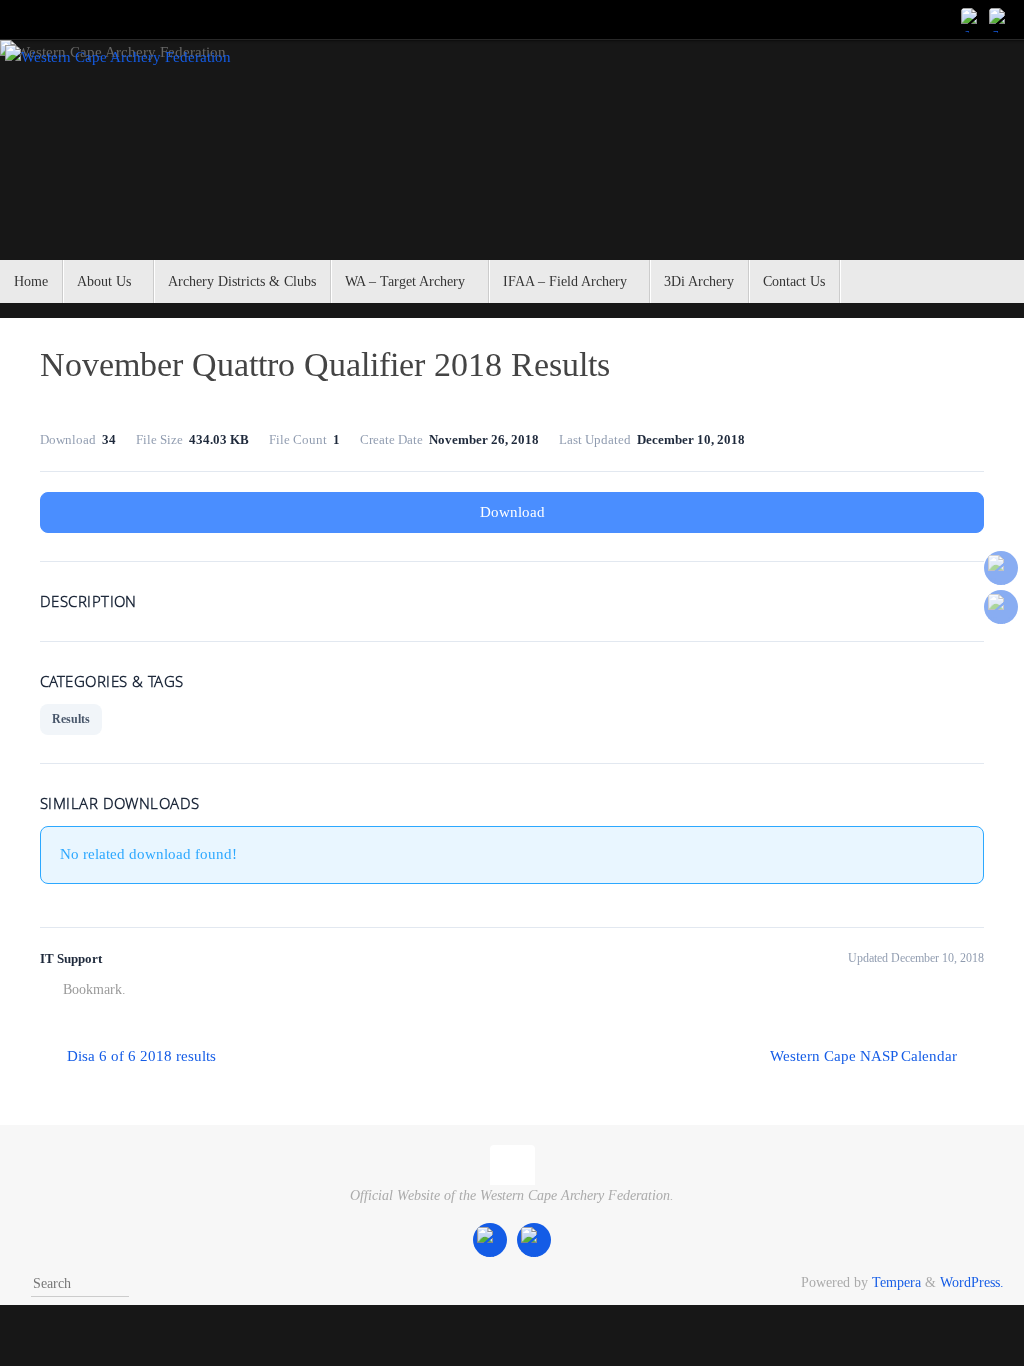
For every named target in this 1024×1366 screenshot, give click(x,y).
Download (512, 512)
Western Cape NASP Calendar (865, 1056)
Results (71, 719)
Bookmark (92, 989)
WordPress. (972, 1282)
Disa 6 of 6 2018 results (139, 1056)
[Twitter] (1000, 19)
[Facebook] (972, 19)
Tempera (896, 1282)
